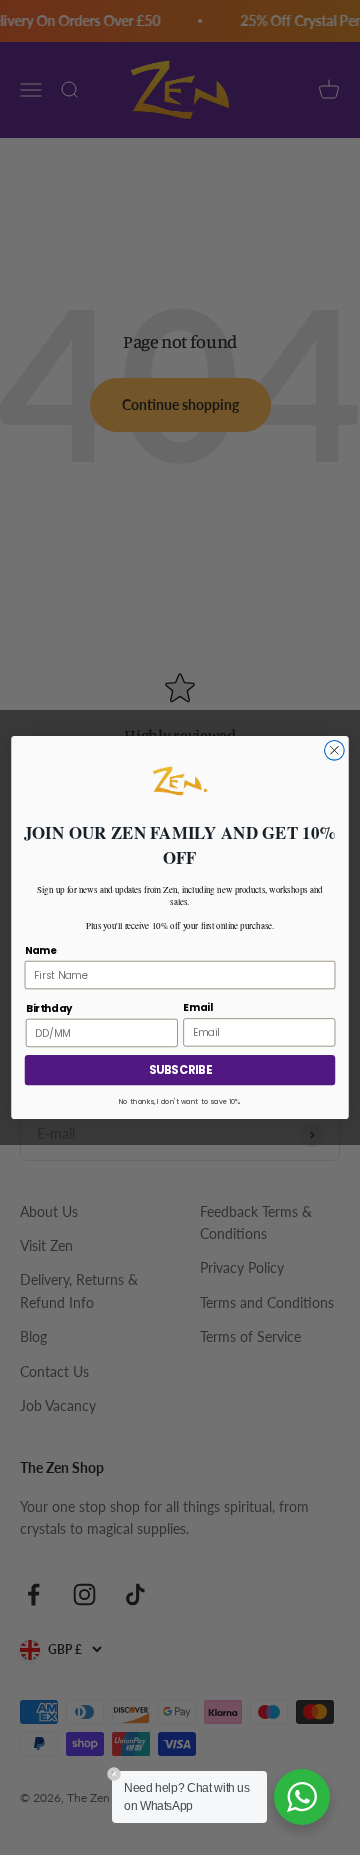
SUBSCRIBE (180, 1070)
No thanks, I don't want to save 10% (180, 1102)
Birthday (49, 1008)
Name (41, 950)
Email (197, 1007)
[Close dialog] (335, 750)
